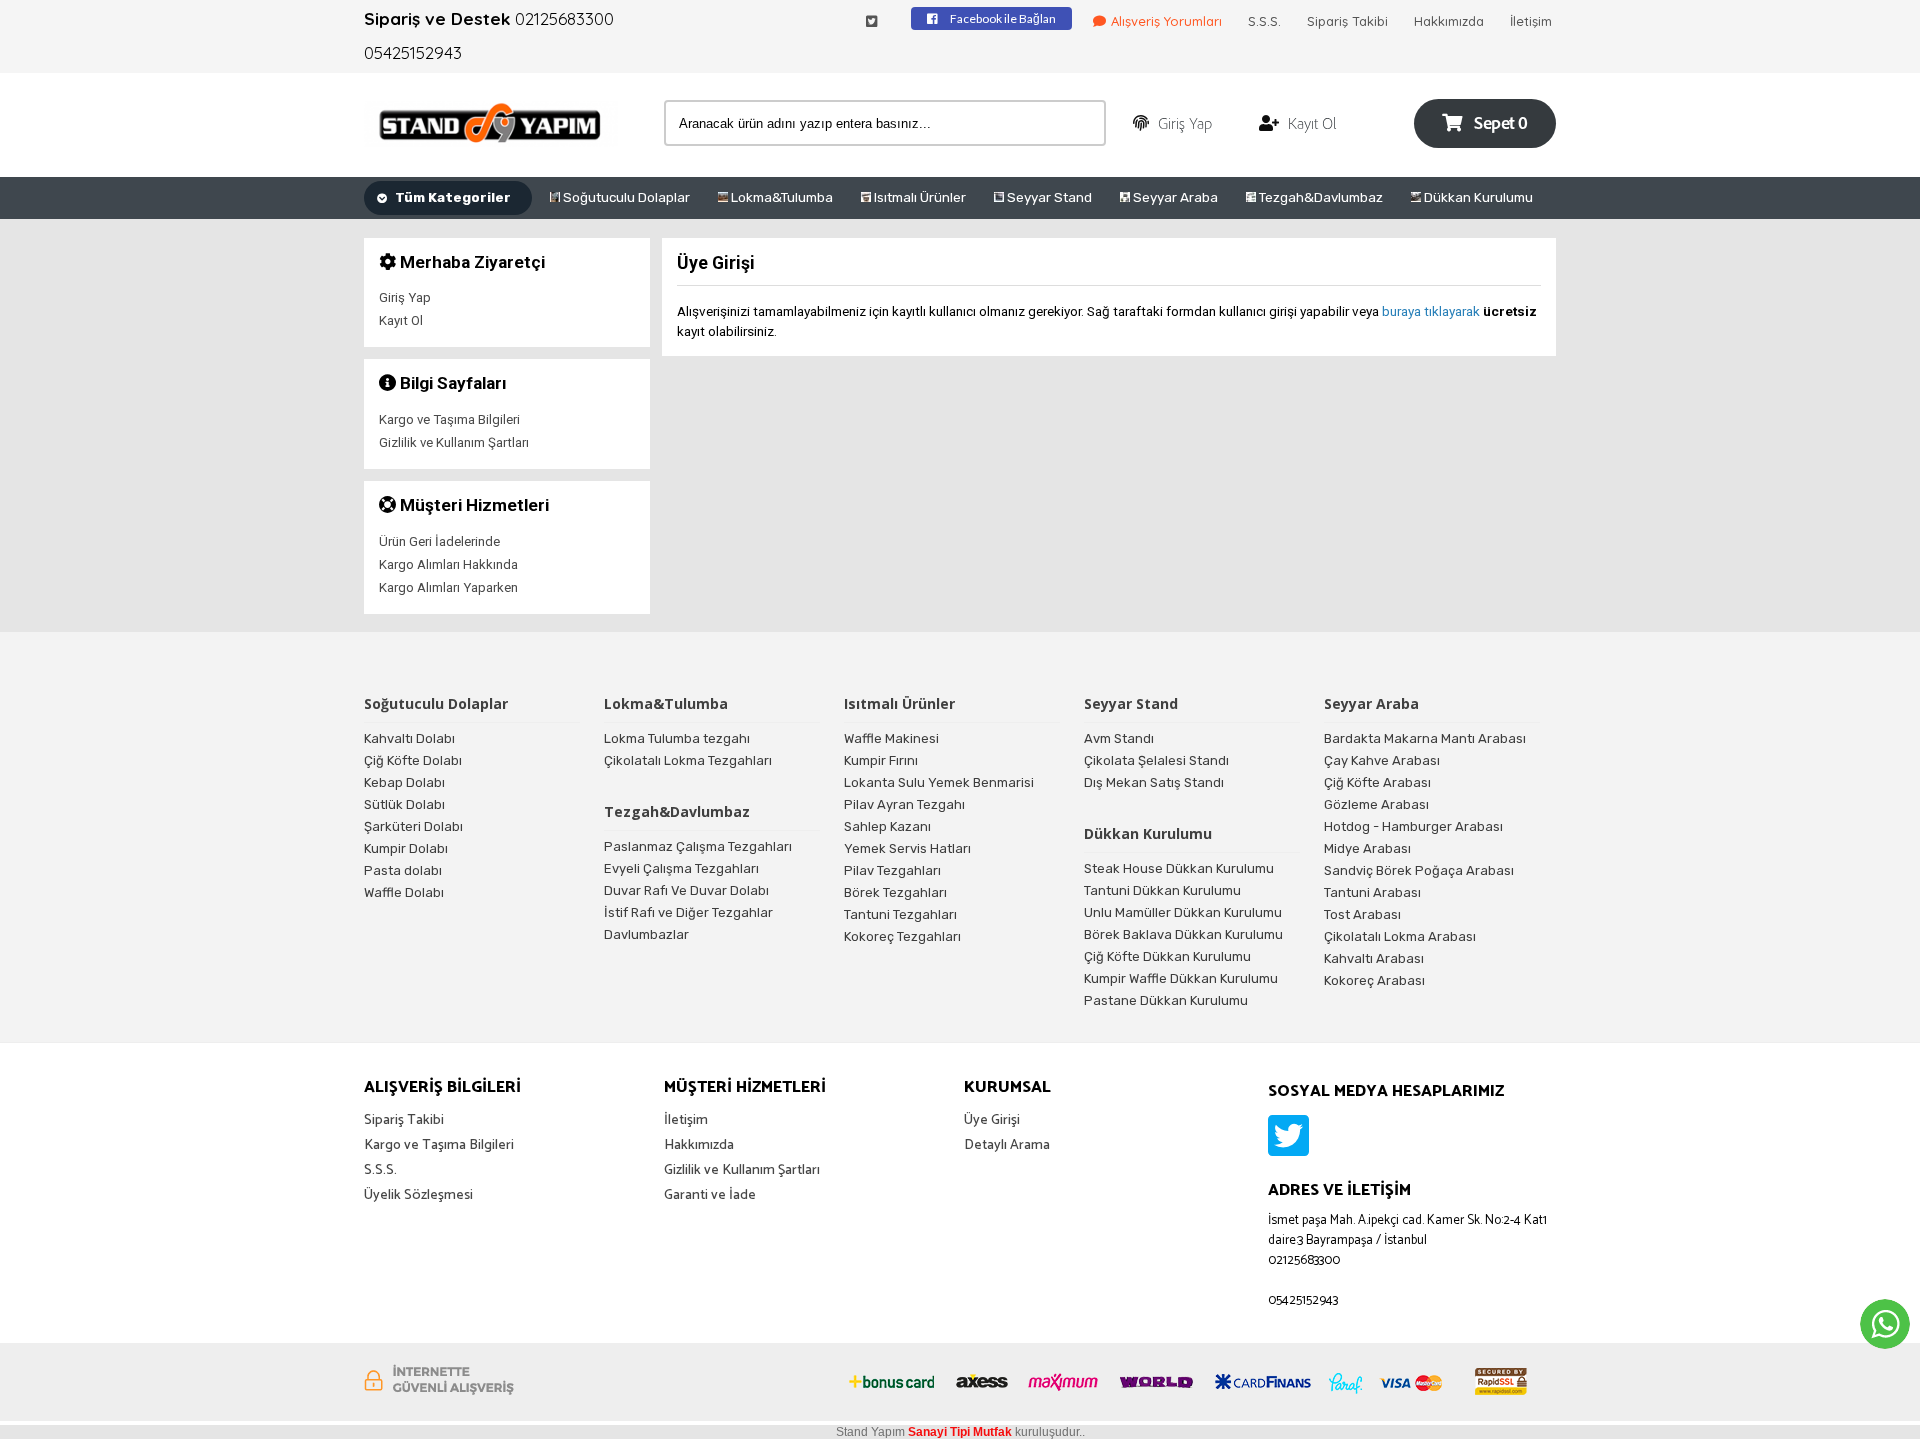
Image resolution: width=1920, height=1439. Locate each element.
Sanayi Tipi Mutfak (960, 1432)
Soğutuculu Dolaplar (625, 197)
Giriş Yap (405, 297)
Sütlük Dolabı (404, 804)
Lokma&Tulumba (780, 197)
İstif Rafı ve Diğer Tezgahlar (688, 912)
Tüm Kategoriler (451, 197)
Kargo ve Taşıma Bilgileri (449, 419)
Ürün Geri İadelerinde (439, 541)
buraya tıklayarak (1431, 311)
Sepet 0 (1499, 125)
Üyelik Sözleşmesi (418, 1195)
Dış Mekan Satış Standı (1154, 782)
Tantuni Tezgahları (900, 914)
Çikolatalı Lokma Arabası (1400, 936)
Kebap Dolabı (404, 782)
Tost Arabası (1362, 914)
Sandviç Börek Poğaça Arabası (1419, 870)
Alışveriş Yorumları (1166, 21)
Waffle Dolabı (404, 892)
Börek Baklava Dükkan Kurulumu (1183, 934)
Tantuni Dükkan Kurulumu (1162, 890)
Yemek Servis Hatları (907, 848)
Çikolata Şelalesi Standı (1156, 760)
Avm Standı (1119, 738)
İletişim (1531, 21)
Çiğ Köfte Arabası (1377, 782)
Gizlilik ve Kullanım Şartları (454, 442)
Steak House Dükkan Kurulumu (1179, 868)
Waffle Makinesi (891, 738)
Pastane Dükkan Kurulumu (1166, 1000)
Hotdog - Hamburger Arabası (1413, 826)
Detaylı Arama (1007, 1145)
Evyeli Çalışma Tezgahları (681, 868)
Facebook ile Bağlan (1002, 18)
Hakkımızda (1449, 21)
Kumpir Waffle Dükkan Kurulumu (1181, 978)
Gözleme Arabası (1376, 804)
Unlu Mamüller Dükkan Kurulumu (1183, 912)
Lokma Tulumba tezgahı (677, 738)
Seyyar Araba (1174, 197)
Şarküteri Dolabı (413, 826)
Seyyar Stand (1048, 197)
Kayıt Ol (401, 320)
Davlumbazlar (646, 934)
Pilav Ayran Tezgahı (904, 804)
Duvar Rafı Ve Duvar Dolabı (686, 890)
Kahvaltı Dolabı (409, 738)
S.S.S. (1264, 21)
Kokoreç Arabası (1374, 980)
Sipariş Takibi (1347, 21)
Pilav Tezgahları (892, 870)
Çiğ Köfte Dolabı (413, 760)
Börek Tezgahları (895, 892)
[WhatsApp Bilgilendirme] (1885, 1324)
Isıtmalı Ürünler (918, 197)
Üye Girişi (992, 1120)
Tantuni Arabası (1372, 892)
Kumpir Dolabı (406, 848)
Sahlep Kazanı (887, 826)
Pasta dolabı (403, 870)
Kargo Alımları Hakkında (448, 564)
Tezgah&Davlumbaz (1319, 197)
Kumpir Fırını (881, 760)
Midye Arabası (1367, 848)
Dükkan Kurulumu (1477, 197)
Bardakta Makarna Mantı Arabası (1425, 738)
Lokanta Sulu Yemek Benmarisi (939, 782)
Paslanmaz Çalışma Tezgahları (698, 846)
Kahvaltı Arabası (1374, 958)
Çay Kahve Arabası (1382, 760)
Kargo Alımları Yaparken (448, 587)
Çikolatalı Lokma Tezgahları (688, 760)
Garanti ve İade (710, 1195)
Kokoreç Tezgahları (902, 936)
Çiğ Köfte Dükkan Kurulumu (1167, 956)
